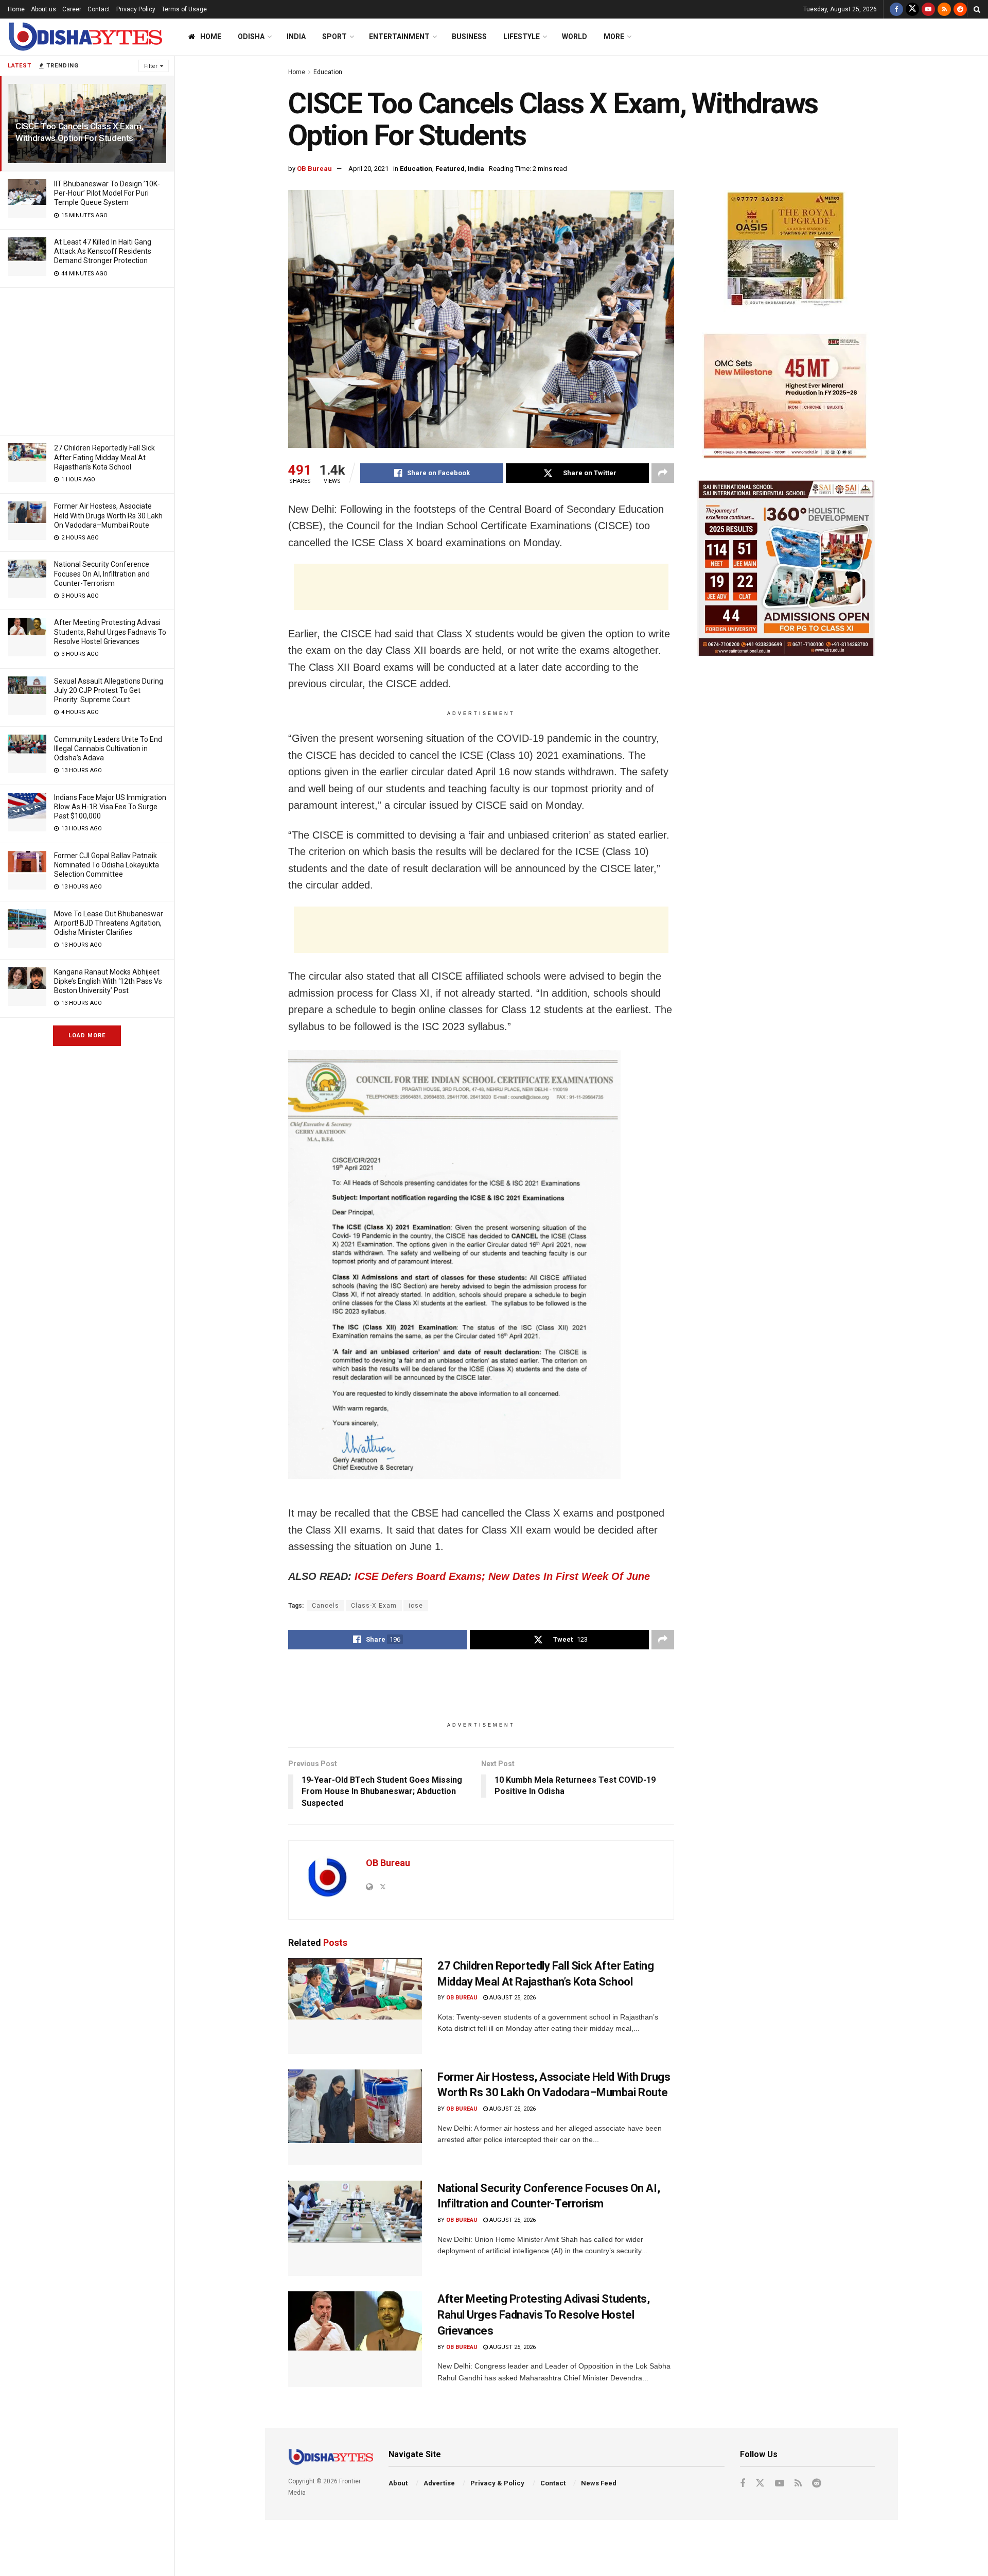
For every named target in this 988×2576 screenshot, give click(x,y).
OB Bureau (314, 169)
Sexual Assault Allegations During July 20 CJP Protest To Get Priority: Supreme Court (109, 690)
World (575, 37)
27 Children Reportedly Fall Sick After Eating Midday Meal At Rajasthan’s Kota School (104, 457)
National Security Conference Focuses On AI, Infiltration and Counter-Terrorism (102, 573)
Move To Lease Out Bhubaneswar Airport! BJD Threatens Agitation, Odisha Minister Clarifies (109, 923)
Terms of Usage (184, 9)
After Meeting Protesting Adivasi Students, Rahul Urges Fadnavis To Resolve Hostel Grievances (110, 632)
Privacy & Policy (497, 2483)
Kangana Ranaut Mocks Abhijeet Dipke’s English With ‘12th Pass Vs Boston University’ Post (108, 981)
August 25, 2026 (512, 1998)
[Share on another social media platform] (663, 473)
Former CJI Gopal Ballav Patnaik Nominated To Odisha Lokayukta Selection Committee (107, 865)
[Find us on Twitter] (912, 9)
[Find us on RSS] (944, 9)
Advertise (439, 2483)
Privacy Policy (136, 9)
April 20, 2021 (368, 169)
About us (43, 9)
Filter (151, 66)
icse (416, 1606)
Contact (99, 9)
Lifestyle (522, 37)
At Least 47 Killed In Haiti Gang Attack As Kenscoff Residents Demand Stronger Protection (103, 251)
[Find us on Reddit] (960, 9)
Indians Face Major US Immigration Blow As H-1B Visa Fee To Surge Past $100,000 (110, 807)
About (398, 2483)
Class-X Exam (374, 1606)
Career (72, 9)
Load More (87, 1035)
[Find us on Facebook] (896, 9)
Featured (450, 169)
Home (16, 9)
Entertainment (399, 37)
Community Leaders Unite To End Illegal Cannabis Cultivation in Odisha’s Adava (108, 749)
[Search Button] (977, 9)
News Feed (599, 2483)
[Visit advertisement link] (786, 251)
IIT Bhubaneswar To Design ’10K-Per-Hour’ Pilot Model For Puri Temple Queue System (107, 193)
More (614, 37)
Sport (334, 37)
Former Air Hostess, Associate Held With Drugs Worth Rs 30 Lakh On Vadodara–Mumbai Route (108, 515)
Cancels (325, 1606)
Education (328, 72)
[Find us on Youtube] (928, 9)
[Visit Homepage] (85, 37)
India (296, 37)
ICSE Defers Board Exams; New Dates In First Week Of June (502, 1576)
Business (469, 37)
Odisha (251, 37)
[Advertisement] (87, 360)
